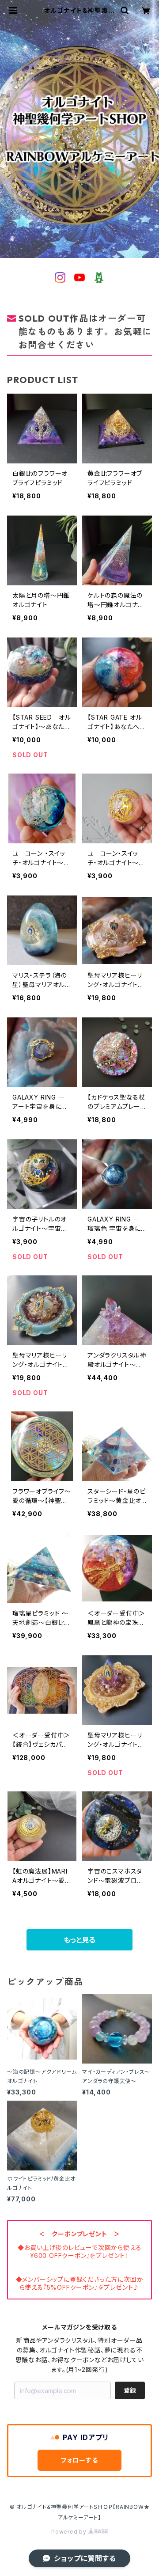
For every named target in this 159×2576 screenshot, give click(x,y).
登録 (130, 2390)
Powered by (70, 2532)
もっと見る (79, 1940)
